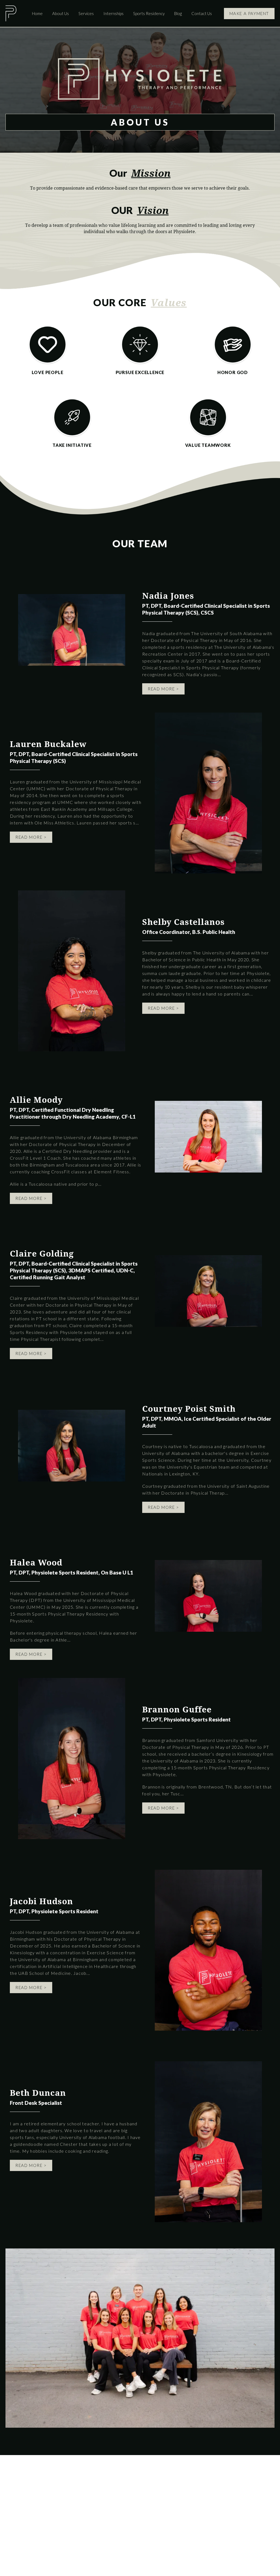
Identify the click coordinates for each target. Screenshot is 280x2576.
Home (37, 13)
